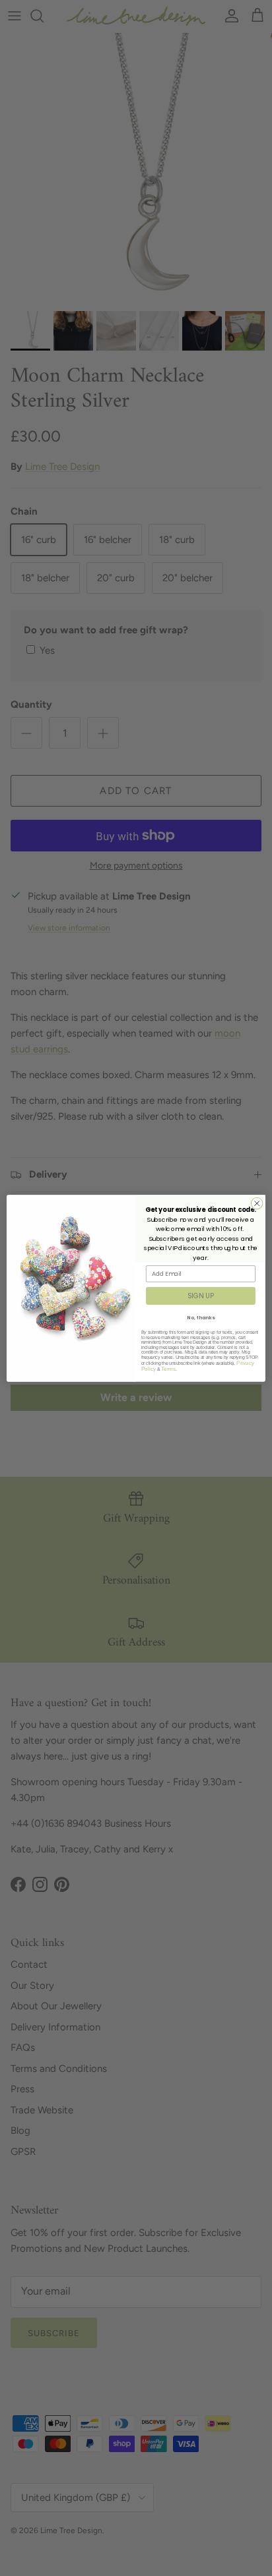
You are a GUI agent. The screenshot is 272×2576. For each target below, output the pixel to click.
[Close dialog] (257, 1203)
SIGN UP (200, 1296)
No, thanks (200, 1317)
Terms (168, 1368)
